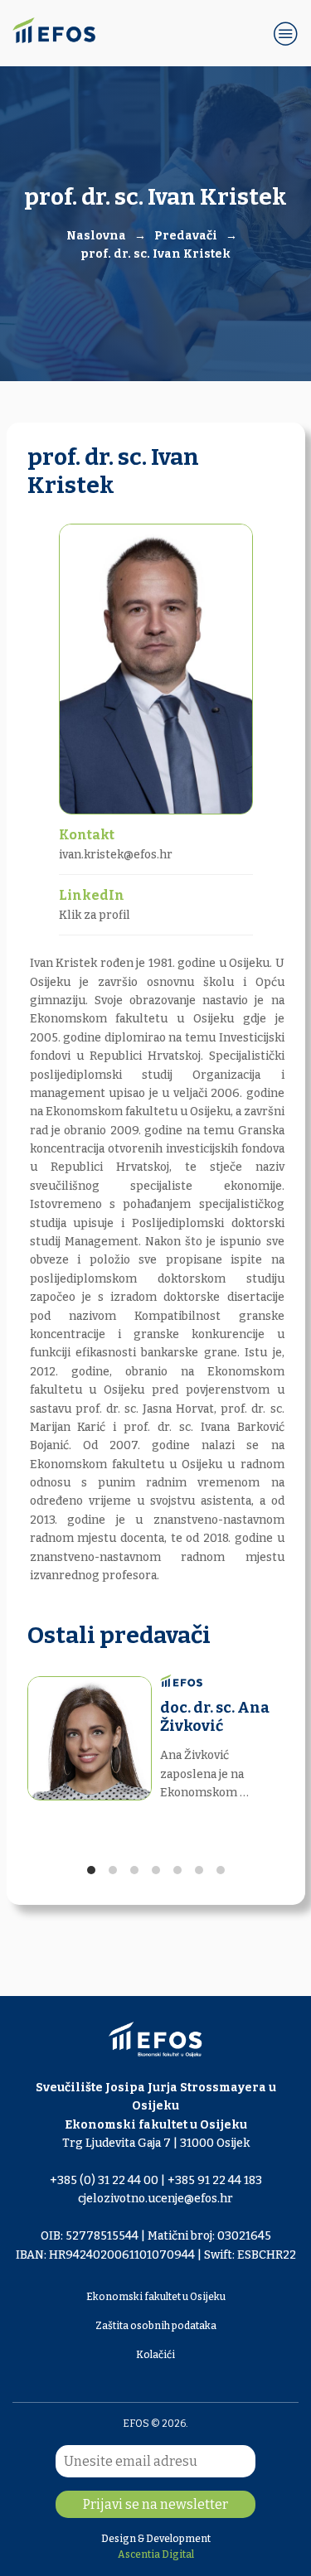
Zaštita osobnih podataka (156, 2326)
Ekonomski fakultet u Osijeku (156, 2297)
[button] (286, 33)
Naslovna (96, 236)
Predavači (186, 236)
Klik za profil (95, 915)
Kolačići (155, 2355)
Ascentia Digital (156, 2554)
